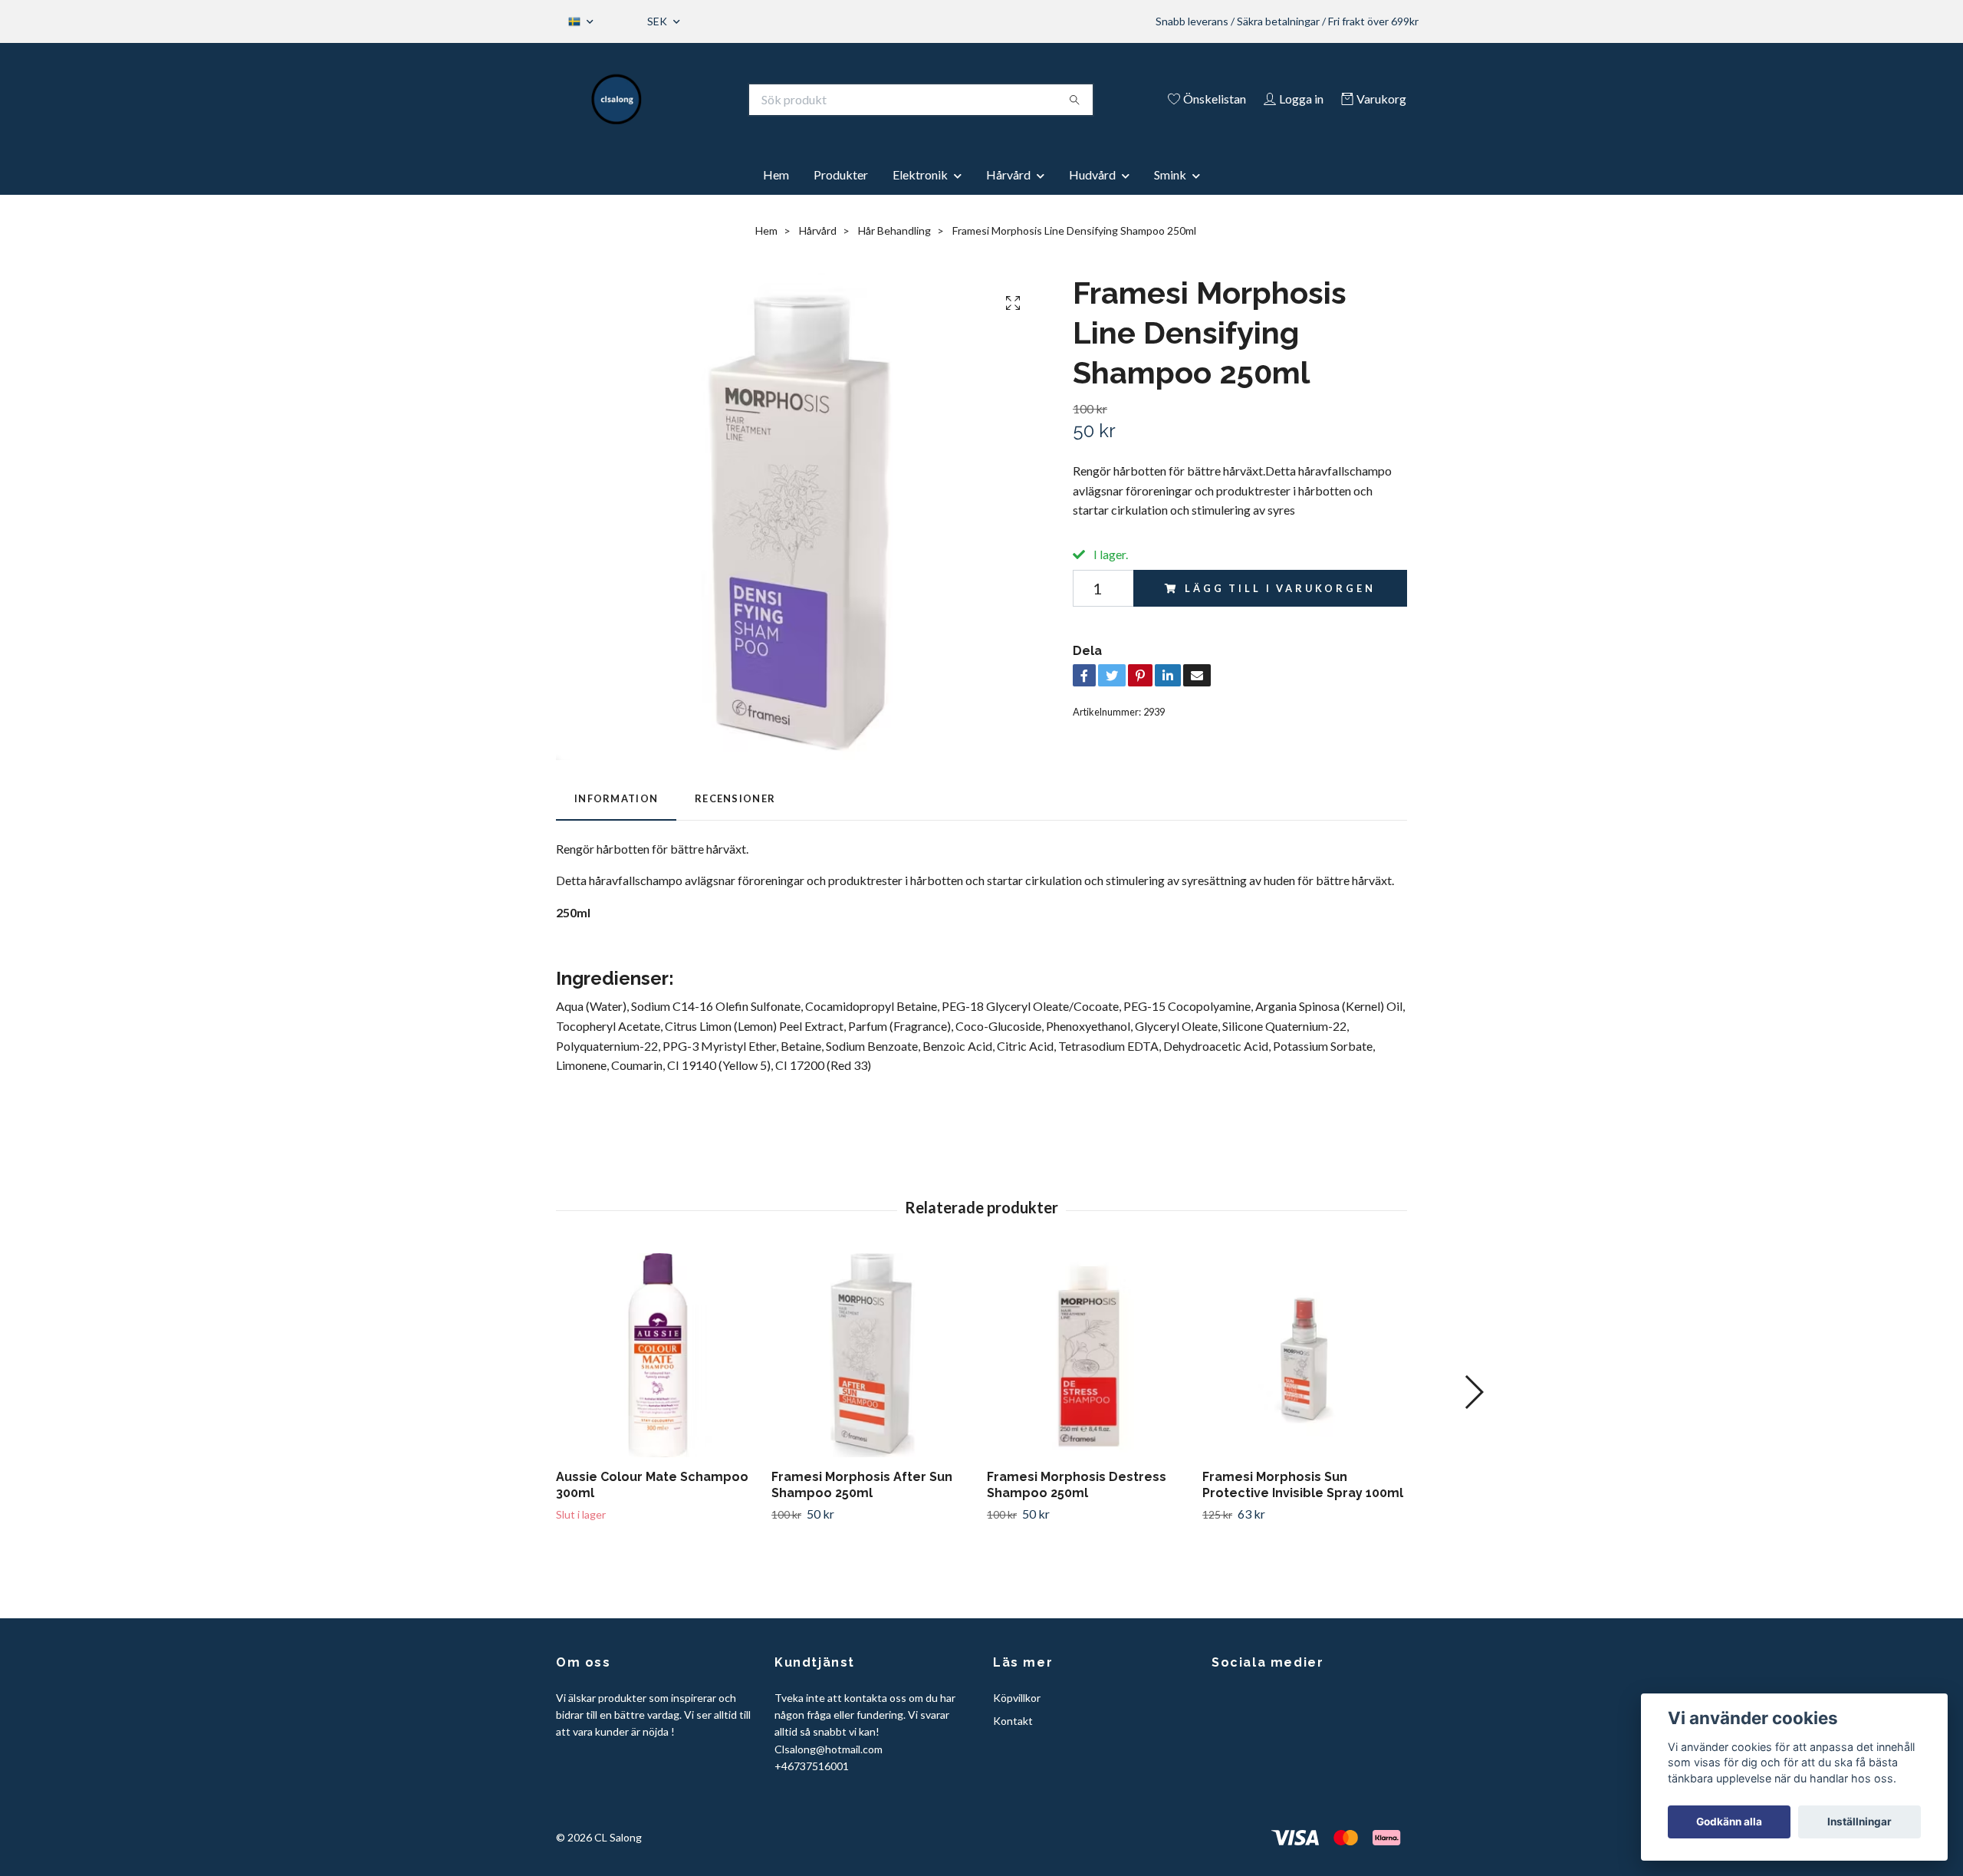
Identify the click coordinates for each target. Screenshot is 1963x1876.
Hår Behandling (894, 230)
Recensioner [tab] (735, 798)
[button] (1473, 1392)
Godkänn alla (1729, 1822)
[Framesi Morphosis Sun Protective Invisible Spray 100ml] (1304, 1355)
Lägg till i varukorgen (1280, 588)
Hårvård (1008, 174)
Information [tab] (616, 798)
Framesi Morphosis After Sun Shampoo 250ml (862, 1485)
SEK (658, 21)
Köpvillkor (1017, 1698)
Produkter (841, 174)
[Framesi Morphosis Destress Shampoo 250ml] (1089, 1355)
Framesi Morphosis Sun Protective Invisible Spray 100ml (1303, 1485)
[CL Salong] (617, 100)
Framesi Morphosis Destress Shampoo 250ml (1077, 1485)
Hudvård (1092, 174)
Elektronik (920, 174)
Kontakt (1013, 1721)
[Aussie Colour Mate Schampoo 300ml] (658, 1355)
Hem (776, 174)
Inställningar (1859, 1822)
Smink (1170, 174)
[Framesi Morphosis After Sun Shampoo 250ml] (873, 1355)
